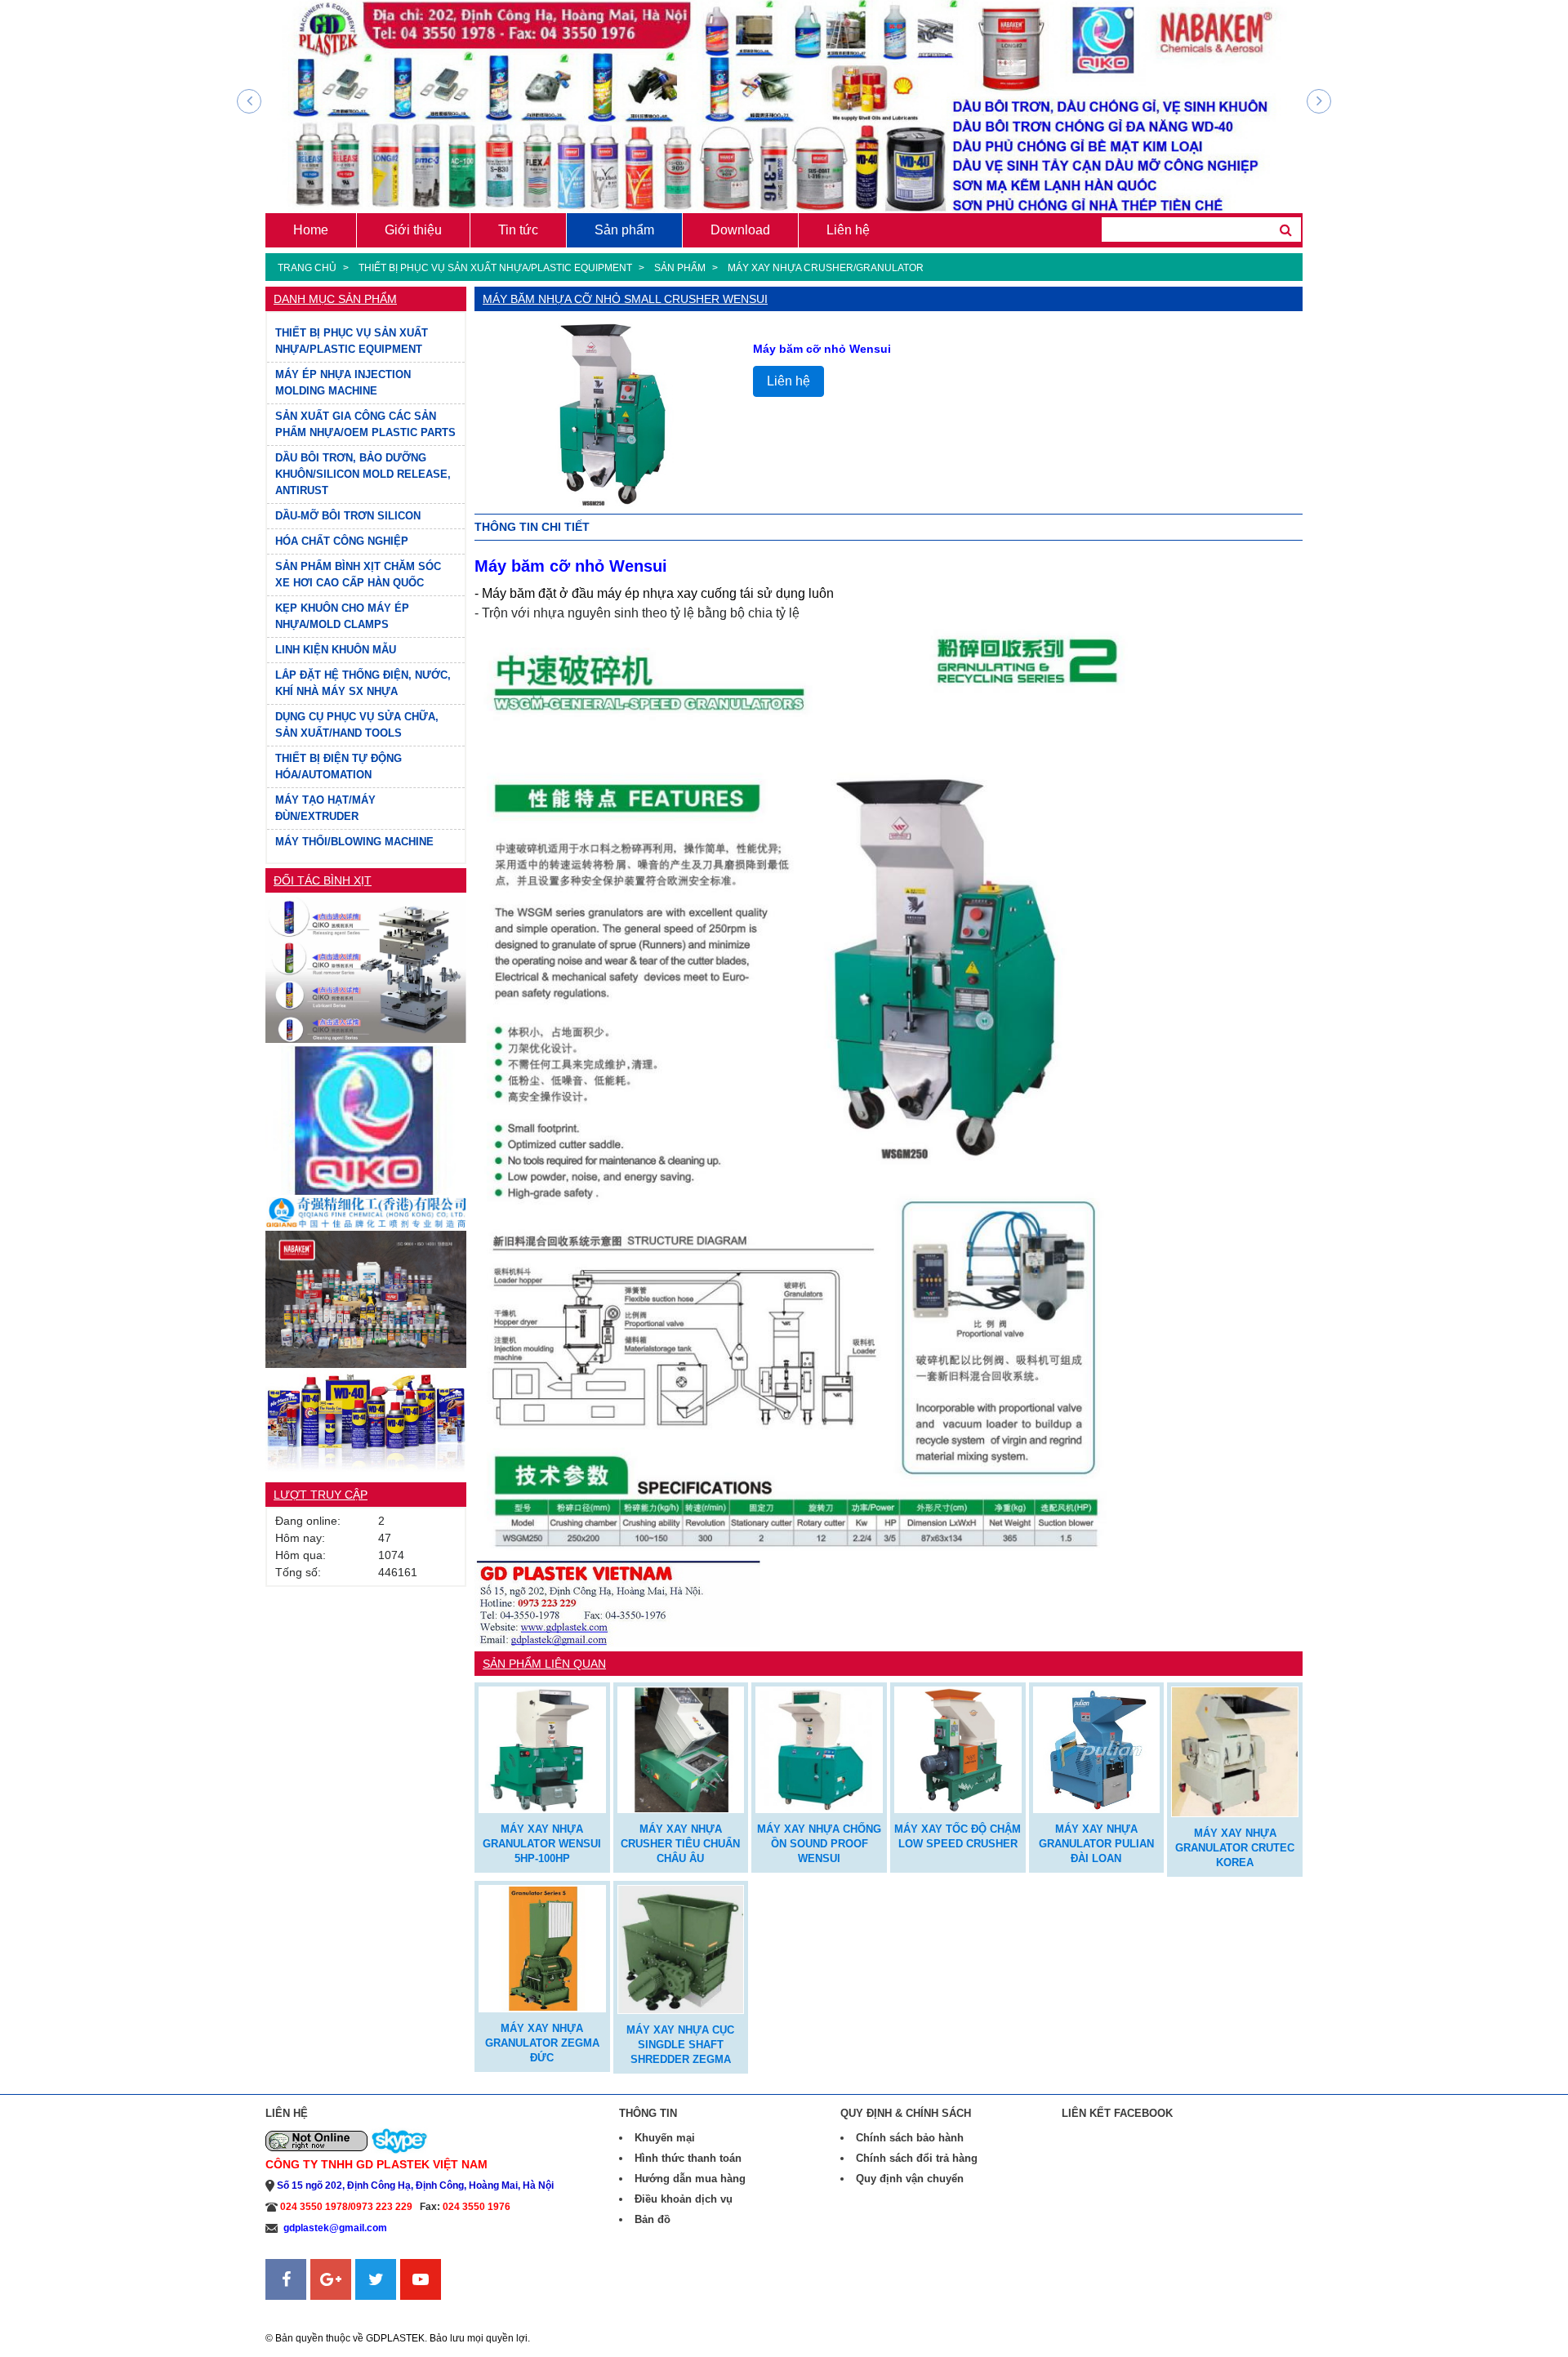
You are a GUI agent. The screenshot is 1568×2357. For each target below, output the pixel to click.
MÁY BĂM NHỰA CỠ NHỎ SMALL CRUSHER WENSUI (625, 299)
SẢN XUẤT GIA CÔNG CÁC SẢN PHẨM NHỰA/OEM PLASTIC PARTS (365, 424)
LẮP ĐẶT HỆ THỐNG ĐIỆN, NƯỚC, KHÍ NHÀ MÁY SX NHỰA (363, 683)
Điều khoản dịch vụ (684, 2199)
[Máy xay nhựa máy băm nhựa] (542, 1748)
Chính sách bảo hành (910, 2138)
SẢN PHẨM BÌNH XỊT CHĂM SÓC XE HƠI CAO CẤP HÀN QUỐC (358, 575)
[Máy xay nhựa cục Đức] (681, 1948)
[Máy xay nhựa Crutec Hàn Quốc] (1235, 1750)
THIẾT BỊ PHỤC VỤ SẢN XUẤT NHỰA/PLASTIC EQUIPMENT (495, 268)
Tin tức (518, 230)
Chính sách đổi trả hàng (917, 2158)
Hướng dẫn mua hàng (690, 2179)
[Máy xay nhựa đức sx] (542, 1947)
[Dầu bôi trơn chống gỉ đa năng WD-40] (366, 1420)
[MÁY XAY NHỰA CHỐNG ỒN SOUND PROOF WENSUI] (819, 1748)
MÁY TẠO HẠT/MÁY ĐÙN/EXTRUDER (325, 808)
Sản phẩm (624, 230)
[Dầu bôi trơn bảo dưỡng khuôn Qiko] (366, 1119)
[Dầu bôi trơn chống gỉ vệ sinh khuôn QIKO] (366, 969)
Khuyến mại (665, 2138)
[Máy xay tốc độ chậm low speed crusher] (958, 1748)
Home (311, 230)
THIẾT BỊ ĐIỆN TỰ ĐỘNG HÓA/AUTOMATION (339, 766)
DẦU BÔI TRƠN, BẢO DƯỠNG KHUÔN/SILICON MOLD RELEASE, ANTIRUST (363, 474)
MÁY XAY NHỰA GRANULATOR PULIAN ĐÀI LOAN (1096, 1844)
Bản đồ (653, 2219)
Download (740, 230)
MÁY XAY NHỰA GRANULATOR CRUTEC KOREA (1235, 1848)
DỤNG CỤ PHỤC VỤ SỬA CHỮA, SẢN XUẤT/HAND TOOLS (357, 725)
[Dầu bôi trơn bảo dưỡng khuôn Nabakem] (366, 1298)
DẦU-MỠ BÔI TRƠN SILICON (348, 516)
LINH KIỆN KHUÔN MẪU (336, 650)
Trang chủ (307, 268)
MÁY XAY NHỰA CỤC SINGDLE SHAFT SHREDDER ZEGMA (680, 2045)
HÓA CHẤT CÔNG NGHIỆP (342, 541)
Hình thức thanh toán (688, 2158)
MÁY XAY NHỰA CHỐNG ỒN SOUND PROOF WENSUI (819, 1844)
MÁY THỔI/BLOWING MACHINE (354, 842)
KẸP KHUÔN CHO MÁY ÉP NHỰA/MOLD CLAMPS (342, 616)
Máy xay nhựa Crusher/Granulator (826, 268)
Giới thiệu (413, 230)
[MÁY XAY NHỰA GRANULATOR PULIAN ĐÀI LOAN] (1097, 1748)
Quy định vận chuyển (910, 2179)
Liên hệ (848, 230)
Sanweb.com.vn (307, 2310)
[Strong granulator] (681, 1748)
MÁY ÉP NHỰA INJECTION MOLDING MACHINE (343, 383)
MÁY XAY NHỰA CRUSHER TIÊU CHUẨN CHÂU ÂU (680, 1844)
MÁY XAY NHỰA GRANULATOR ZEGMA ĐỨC (542, 2043)
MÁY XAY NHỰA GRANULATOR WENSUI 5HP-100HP (542, 1844)
